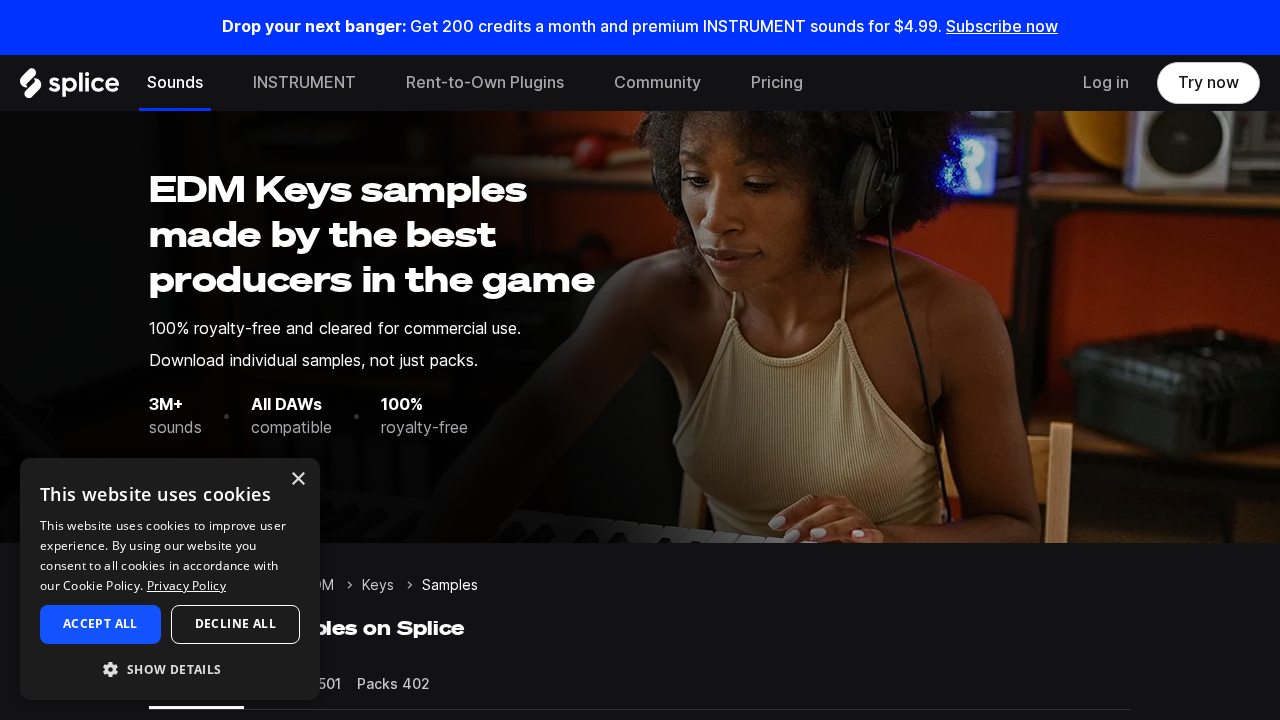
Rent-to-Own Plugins (485, 82)
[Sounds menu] (218, 83)
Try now (1208, 82)
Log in (1106, 82)
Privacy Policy (186, 585)
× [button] (297, 479)
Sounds (175, 82)
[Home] (69, 88)
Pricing (777, 82)
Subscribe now (1002, 26)
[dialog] (170, 579)
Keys (378, 585)
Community (657, 82)
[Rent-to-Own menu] (579, 83)
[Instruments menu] (371, 83)
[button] (170, 668)
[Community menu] (716, 83)
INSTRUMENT (304, 82)
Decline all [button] (235, 623)
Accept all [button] (100, 623)
